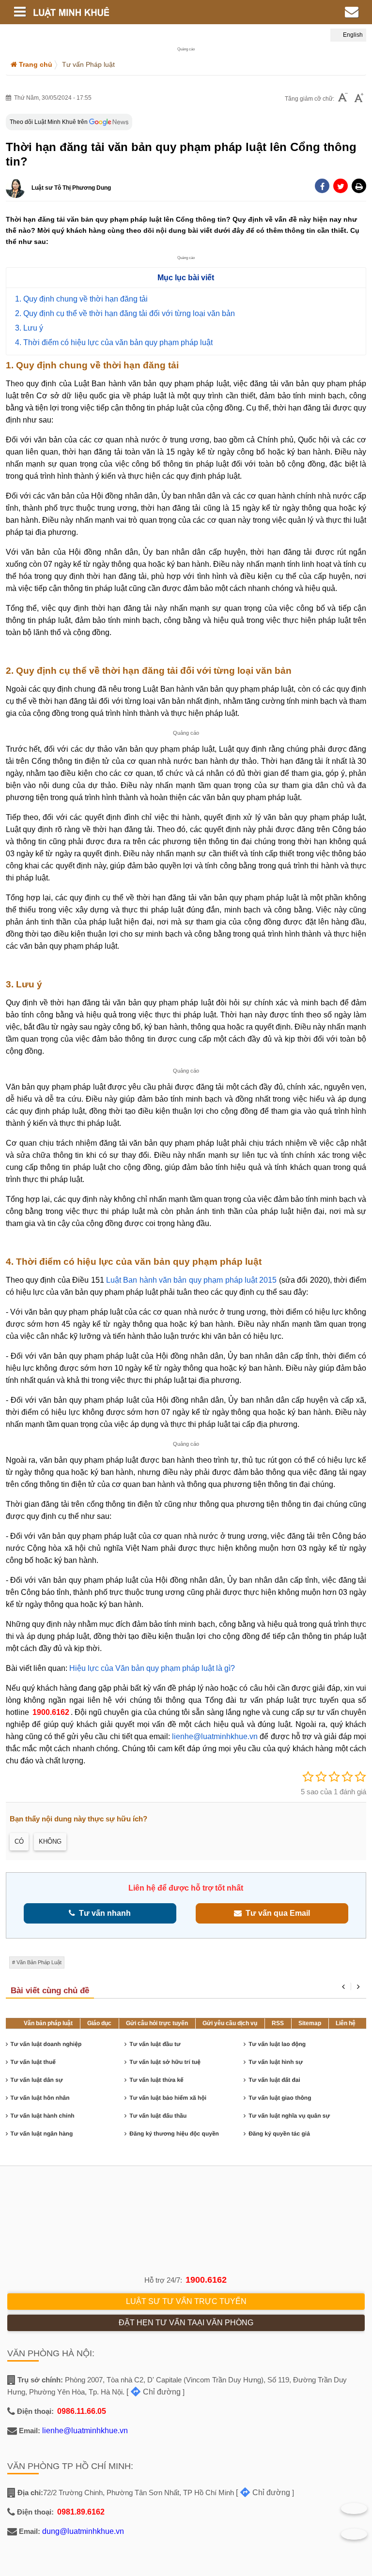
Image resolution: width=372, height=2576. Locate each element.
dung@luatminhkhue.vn (83, 2531)
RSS (278, 2023)
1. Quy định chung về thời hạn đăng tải (81, 299)
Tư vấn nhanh (103, 1913)
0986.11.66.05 (82, 2411)
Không (50, 1841)
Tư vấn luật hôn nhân (40, 2098)
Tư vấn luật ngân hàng (42, 2134)
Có (19, 1841)
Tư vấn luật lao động (277, 2044)
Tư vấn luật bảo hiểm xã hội (168, 2098)
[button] (359, 186)
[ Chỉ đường (154, 2392)
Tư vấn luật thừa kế (156, 2080)
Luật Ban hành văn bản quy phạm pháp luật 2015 (192, 1280)
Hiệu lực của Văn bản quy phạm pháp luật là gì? (152, 1668)
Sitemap (310, 2023)
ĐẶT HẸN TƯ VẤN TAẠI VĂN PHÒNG (186, 2323)
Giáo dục (99, 2023)
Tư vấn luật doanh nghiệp (46, 2044)
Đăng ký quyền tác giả (279, 2134)
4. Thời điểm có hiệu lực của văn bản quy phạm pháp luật (114, 342)
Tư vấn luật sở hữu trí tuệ (165, 2062)
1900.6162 (51, 1712)
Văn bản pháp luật (48, 2023)
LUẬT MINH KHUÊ (126, 12)
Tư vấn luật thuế (33, 2062)
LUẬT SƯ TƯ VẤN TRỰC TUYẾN (186, 2301)
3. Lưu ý (29, 328)
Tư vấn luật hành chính (43, 2116)
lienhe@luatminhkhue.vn (215, 1736)
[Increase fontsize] (359, 99)
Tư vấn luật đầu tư (155, 2044)
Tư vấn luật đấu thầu (158, 2116)
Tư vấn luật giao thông (280, 2098)
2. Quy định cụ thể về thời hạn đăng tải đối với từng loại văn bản (125, 313)
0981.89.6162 (81, 2512)
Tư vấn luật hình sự (276, 2062)
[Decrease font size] (343, 98)
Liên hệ (346, 2023)
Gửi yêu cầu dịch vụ (230, 2023)
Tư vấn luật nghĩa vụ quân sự (289, 2116)
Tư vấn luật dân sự (37, 2080)
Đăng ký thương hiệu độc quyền (174, 2134)
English (352, 35)
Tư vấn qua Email (276, 1913)
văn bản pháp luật (39, 1962)
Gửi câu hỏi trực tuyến (157, 2023)
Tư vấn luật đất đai (274, 2080)
